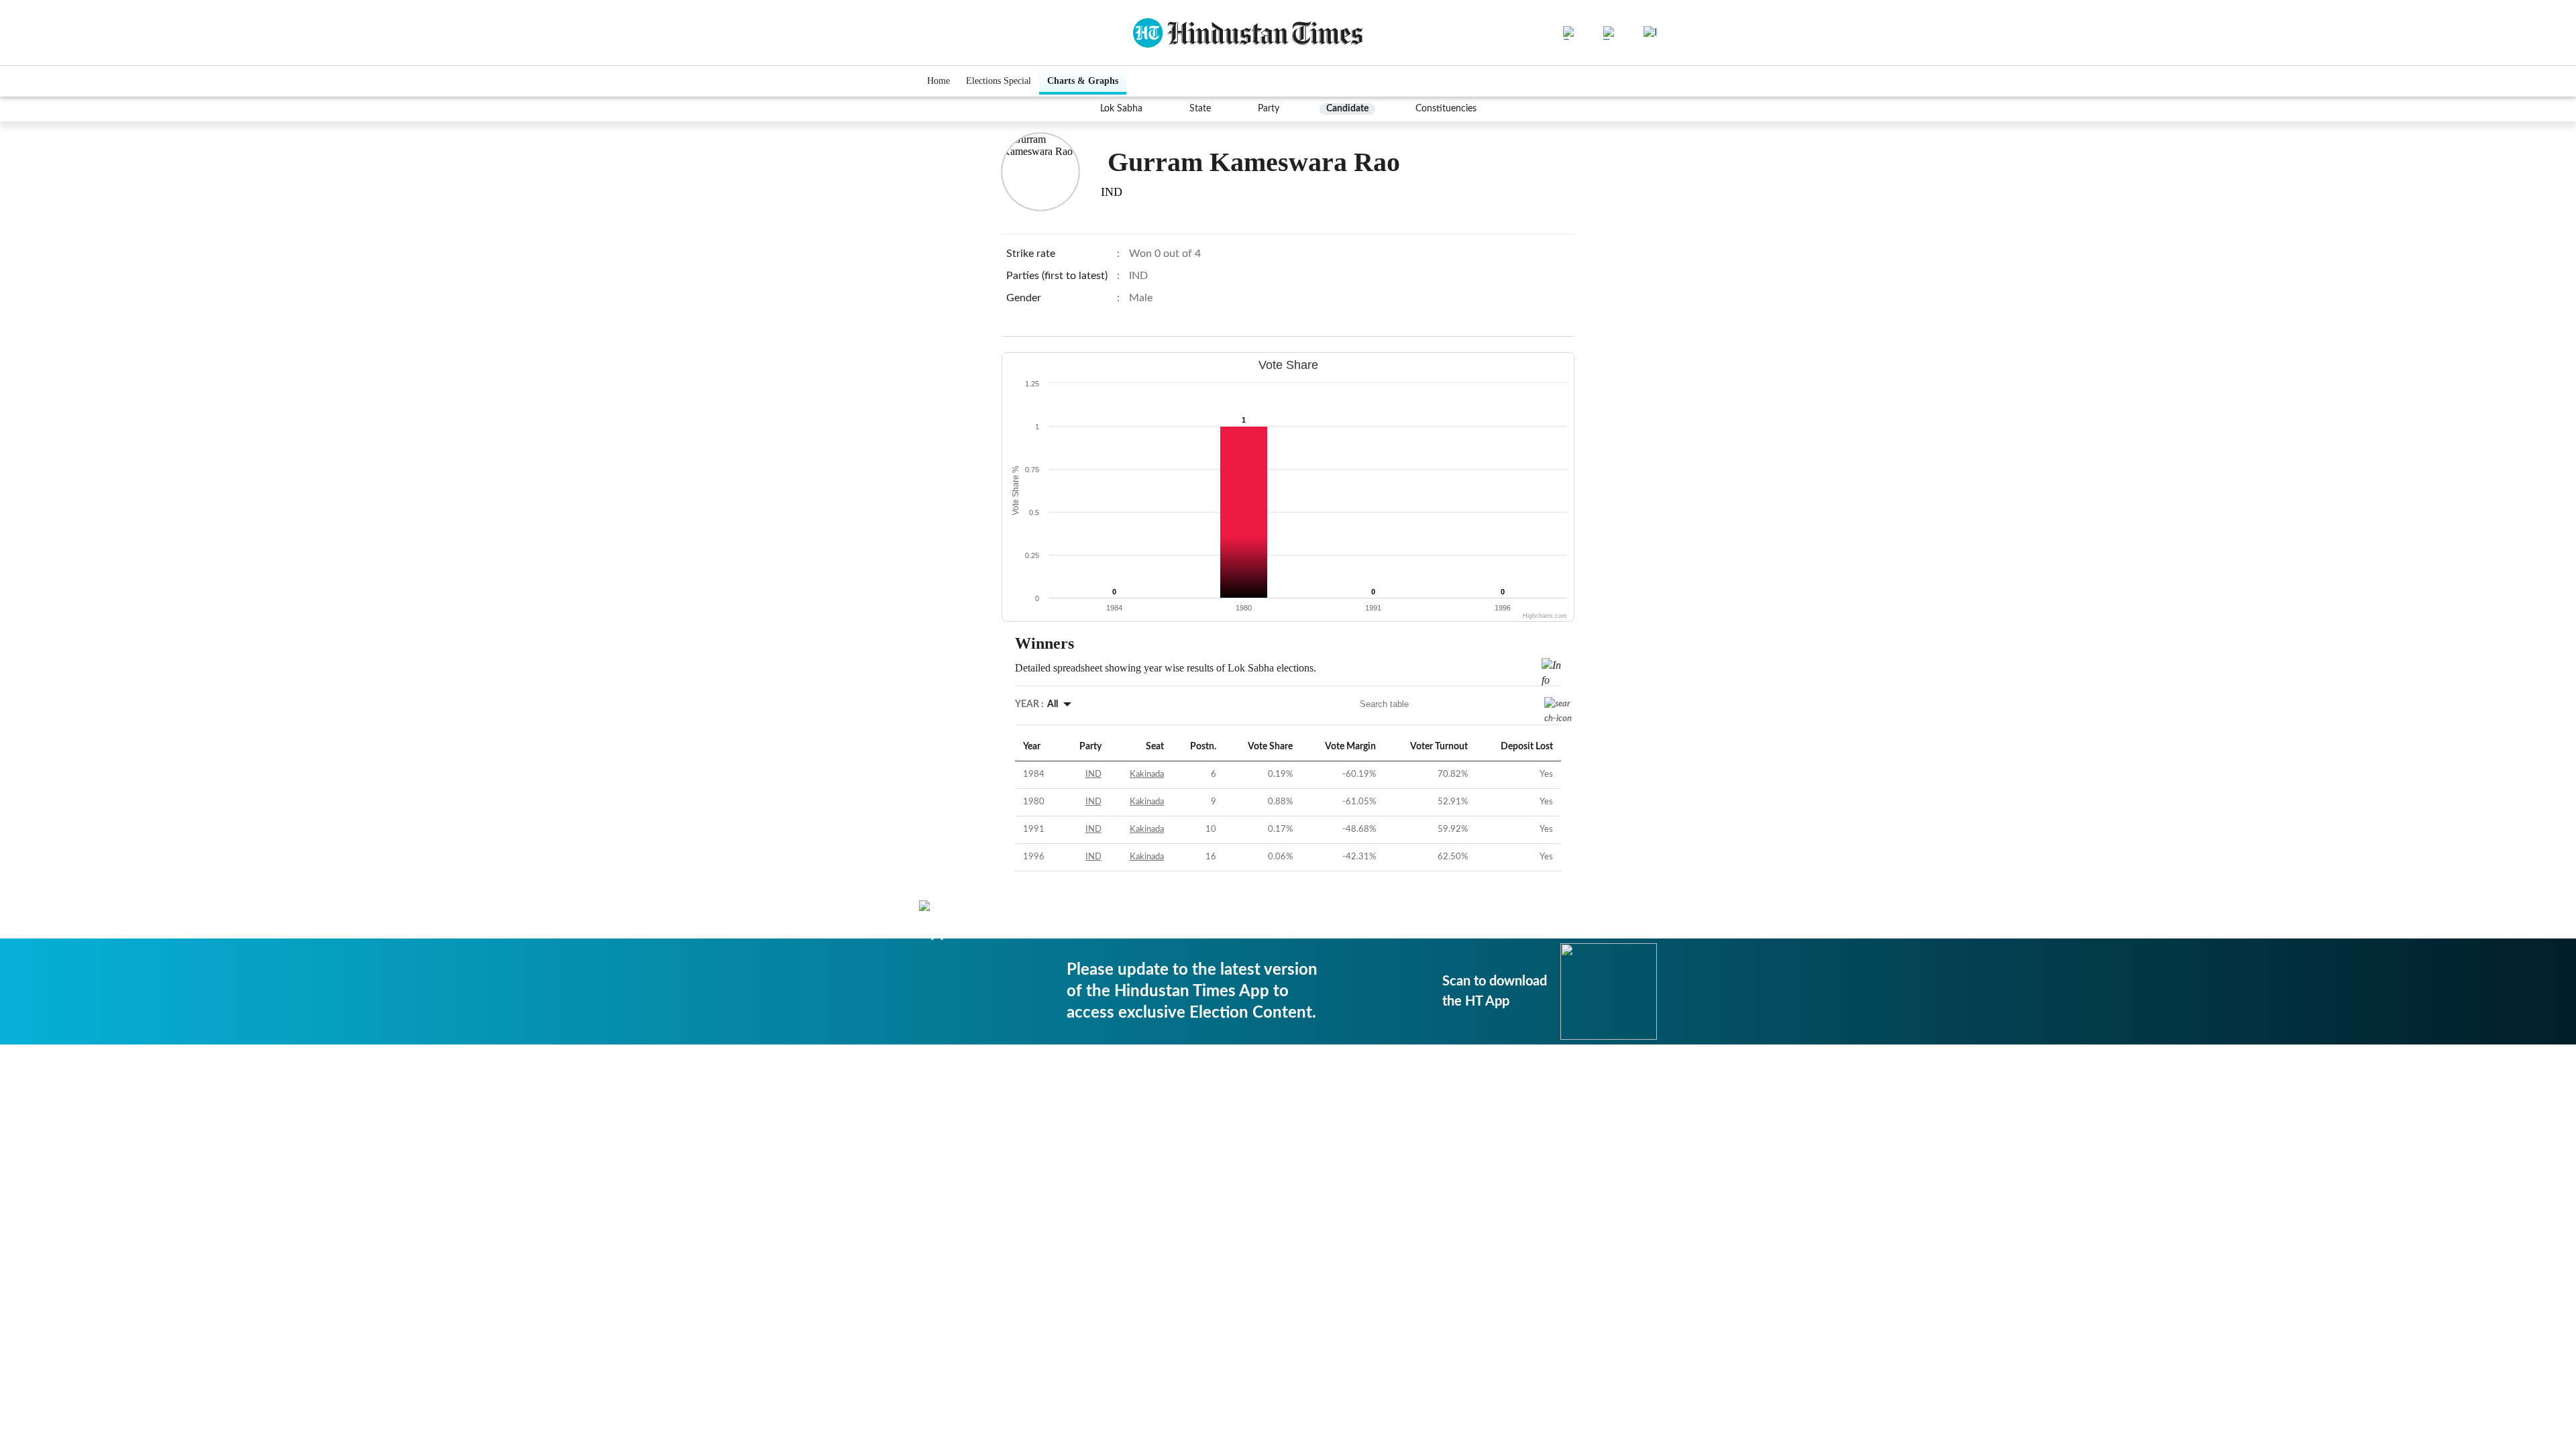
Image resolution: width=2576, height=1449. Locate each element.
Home (938, 81)
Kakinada (1147, 774)
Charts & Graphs (1083, 81)
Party (1269, 109)
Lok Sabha (1121, 109)
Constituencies (1446, 109)
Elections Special (999, 81)
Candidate (1347, 109)
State (1200, 109)
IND (1093, 774)
